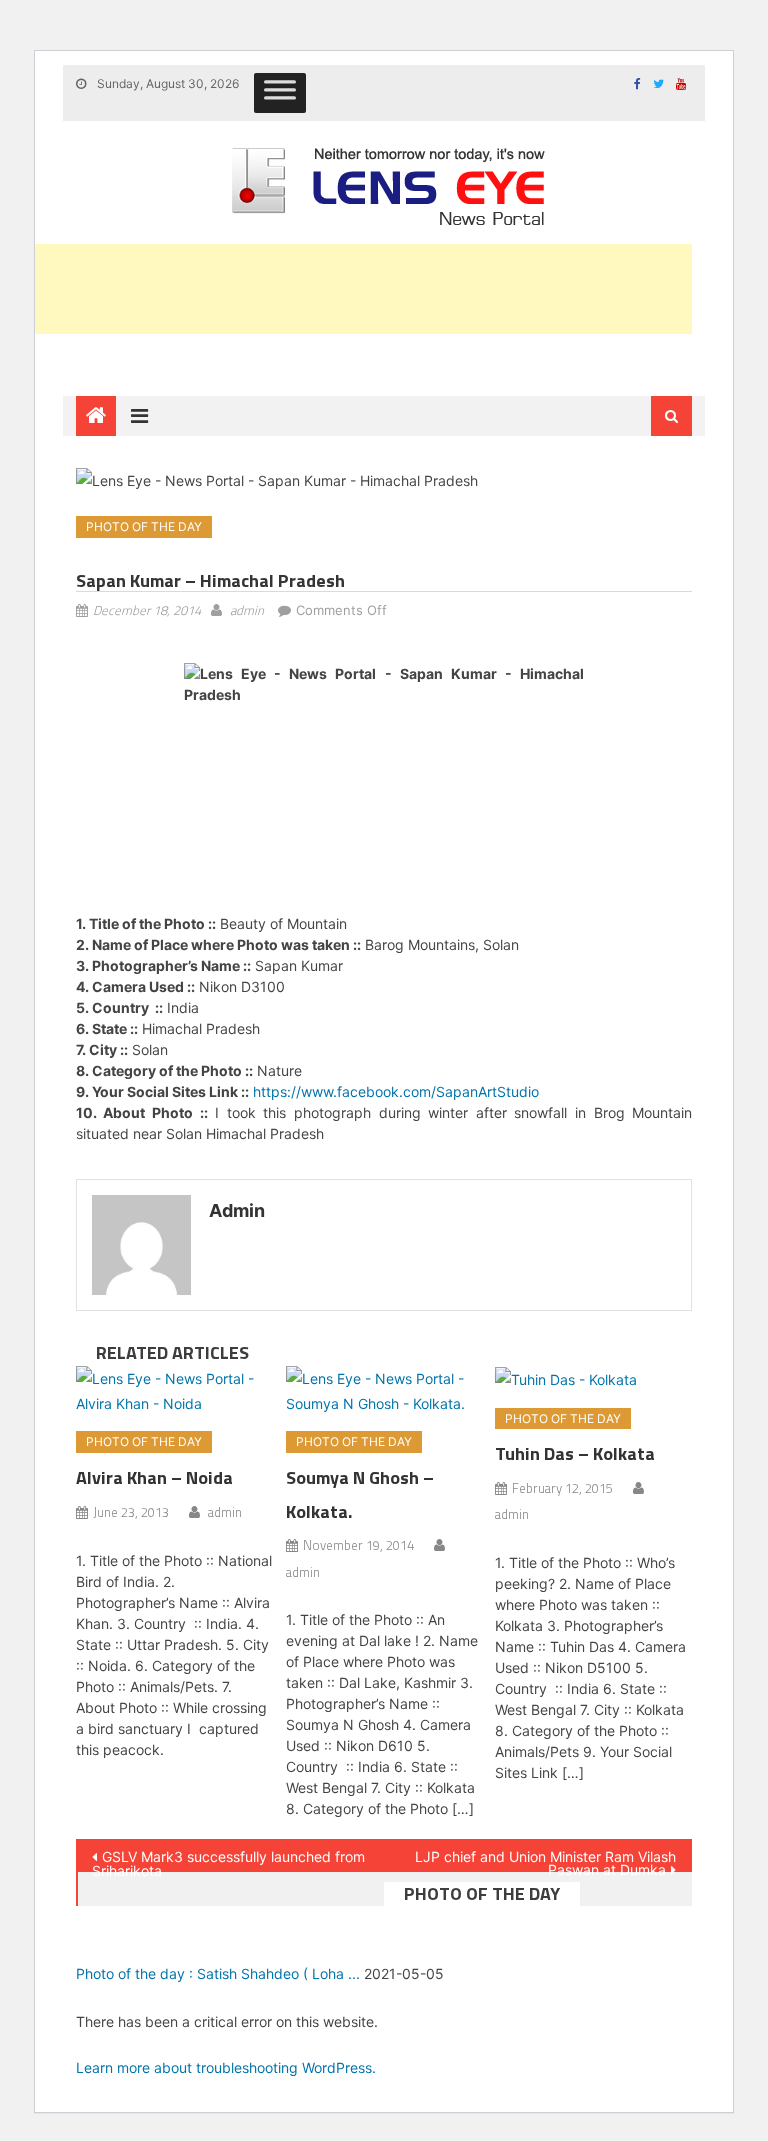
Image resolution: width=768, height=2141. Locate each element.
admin (247, 610)
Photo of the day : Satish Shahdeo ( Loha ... (218, 1973)
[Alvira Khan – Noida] (174, 1391)
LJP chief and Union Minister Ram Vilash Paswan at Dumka (545, 1860)
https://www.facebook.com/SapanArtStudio (396, 1091)
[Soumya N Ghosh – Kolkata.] (384, 1391)
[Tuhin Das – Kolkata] (593, 1379)
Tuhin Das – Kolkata (575, 1453)
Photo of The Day (144, 526)
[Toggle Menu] (280, 93)
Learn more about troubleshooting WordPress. (226, 2067)
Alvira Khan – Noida (154, 1477)
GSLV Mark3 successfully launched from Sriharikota (228, 1860)
